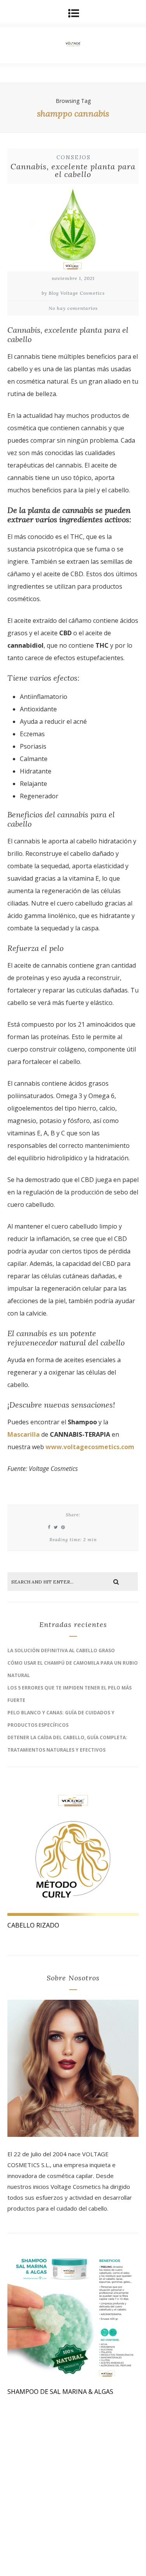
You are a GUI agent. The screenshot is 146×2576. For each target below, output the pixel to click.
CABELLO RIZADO (33, 1925)
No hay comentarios (73, 308)
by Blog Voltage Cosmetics (73, 293)
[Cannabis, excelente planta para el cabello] (73, 230)
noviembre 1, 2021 (73, 278)
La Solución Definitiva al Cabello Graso (61, 1650)
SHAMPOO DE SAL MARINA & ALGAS (60, 2392)
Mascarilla (24, 1434)
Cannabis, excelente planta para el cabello (73, 170)
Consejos (74, 157)
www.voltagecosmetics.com (90, 1447)
